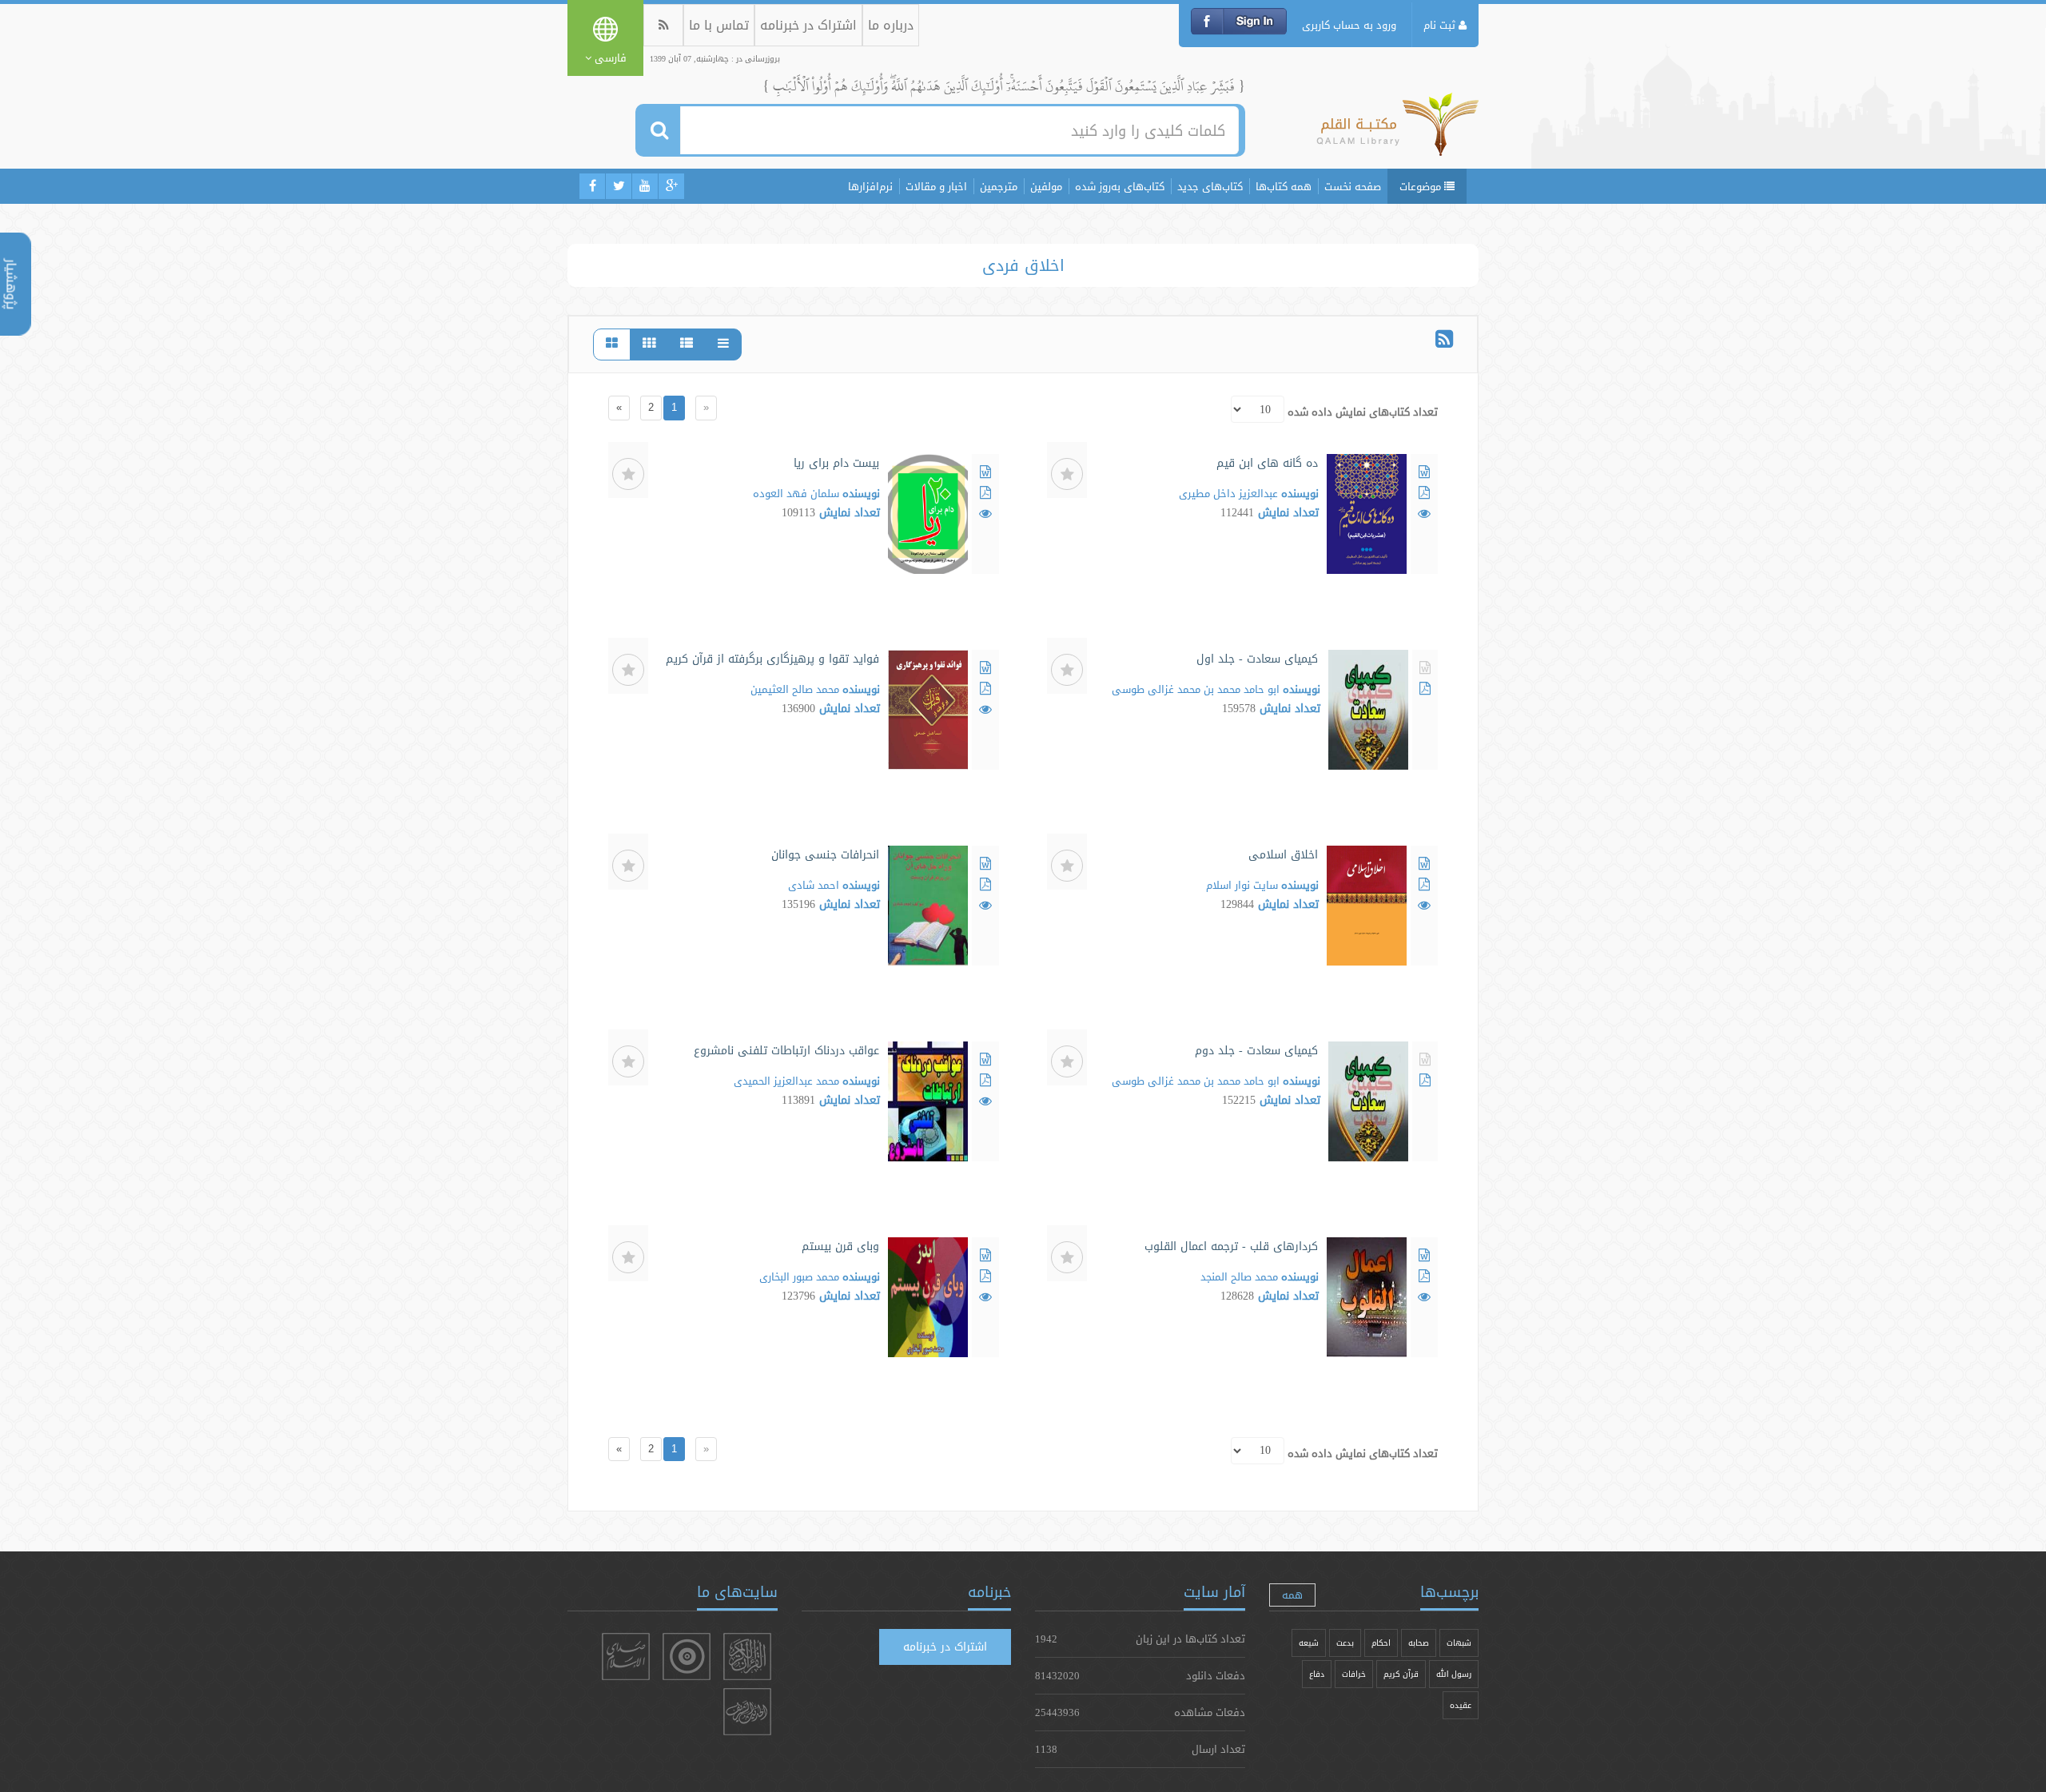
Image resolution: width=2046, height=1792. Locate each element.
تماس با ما (719, 25)
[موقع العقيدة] (687, 1657)
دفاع (1317, 1674)
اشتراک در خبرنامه (808, 25)
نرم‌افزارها (870, 186)
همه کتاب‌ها (1284, 186)
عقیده (1461, 1705)
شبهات (1459, 1643)
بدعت (1345, 1643)
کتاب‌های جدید (1210, 186)
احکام (1381, 1643)
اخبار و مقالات (936, 186)
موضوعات (1422, 186)
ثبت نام (1441, 25)
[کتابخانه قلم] (1397, 132)
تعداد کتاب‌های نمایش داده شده (1363, 412)
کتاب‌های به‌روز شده (1120, 186)
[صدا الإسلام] (626, 1657)
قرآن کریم (1401, 1674)
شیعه (1309, 1643)
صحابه (1419, 1643)
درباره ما (891, 25)
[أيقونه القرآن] (747, 1657)
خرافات (1354, 1674)
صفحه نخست (1353, 186)
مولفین (1046, 186)
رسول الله (1454, 1674)
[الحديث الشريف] (747, 1712)
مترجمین (999, 186)
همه (1292, 1595)
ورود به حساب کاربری (1349, 25)
